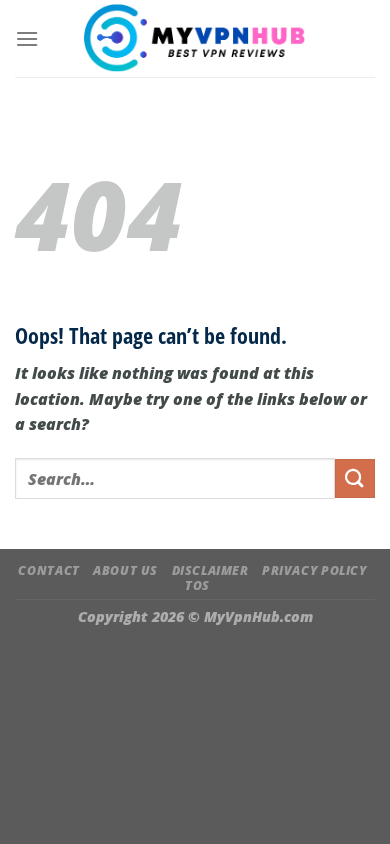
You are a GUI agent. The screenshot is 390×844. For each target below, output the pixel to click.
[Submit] (355, 478)
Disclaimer (210, 570)
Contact (48, 570)
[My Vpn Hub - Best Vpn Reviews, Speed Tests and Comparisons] (195, 38)
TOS (197, 585)
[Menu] (27, 38)
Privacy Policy (314, 570)
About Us (125, 570)
